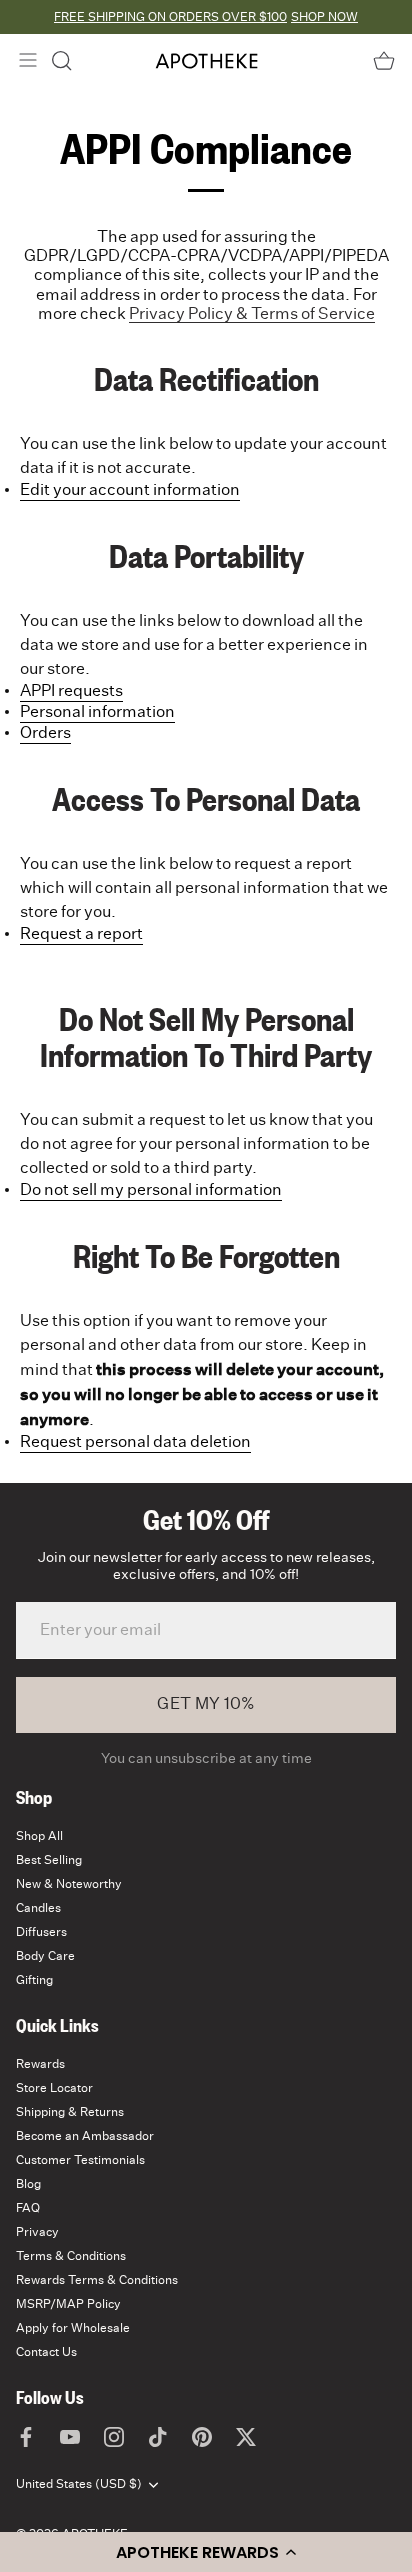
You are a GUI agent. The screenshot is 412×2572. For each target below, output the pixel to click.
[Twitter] (246, 2436)
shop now (324, 17)
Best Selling (49, 1860)
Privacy (37, 2232)
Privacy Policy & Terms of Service (252, 314)
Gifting (34, 1980)
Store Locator (54, 2088)
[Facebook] (26, 2436)
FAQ (28, 2208)
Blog (28, 2184)
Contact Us (46, 2352)
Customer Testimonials (80, 2160)
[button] (206, 2552)
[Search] (62, 61)
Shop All (39, 1836)
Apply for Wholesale (73, 2328)
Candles (38, 1908)
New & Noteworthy (69, 1884)
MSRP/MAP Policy (68, 2304)
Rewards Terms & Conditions (97, 2280)
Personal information (97, 712)
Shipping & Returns (70, 2112)
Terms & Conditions (71, 2256)
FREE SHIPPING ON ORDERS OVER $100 (170, 17)
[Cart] (384, 61)
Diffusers (41, 1932)
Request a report (81, 934)
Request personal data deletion (135, 1442)
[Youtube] (70, 2436)
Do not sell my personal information (151, 1190)
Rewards (40, 2064)
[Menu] (28, 60)
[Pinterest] (202, 2436)
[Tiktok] (158, 2436)
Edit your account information (130, 490)
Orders (45, 733)
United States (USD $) (79, 2484)
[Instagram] (114, 2436)
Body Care (45, 1956)
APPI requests (71, 691)
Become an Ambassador (85, 2136)
